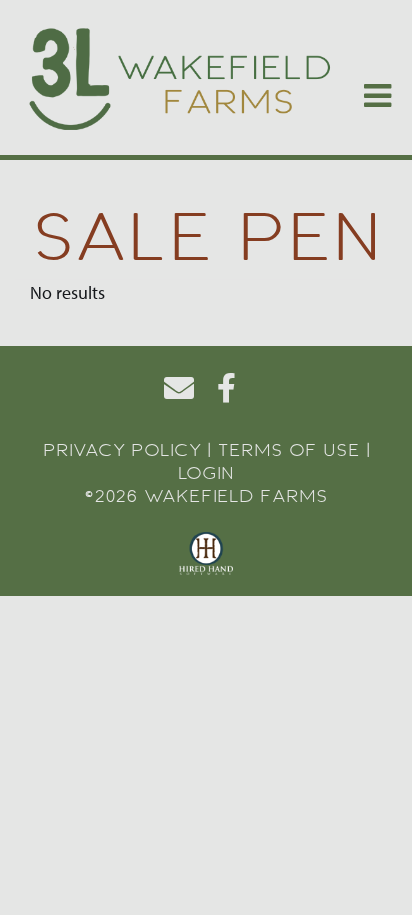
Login (206, 472)
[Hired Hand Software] (206, 554)
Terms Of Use (288, 449)
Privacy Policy (122, 449)
